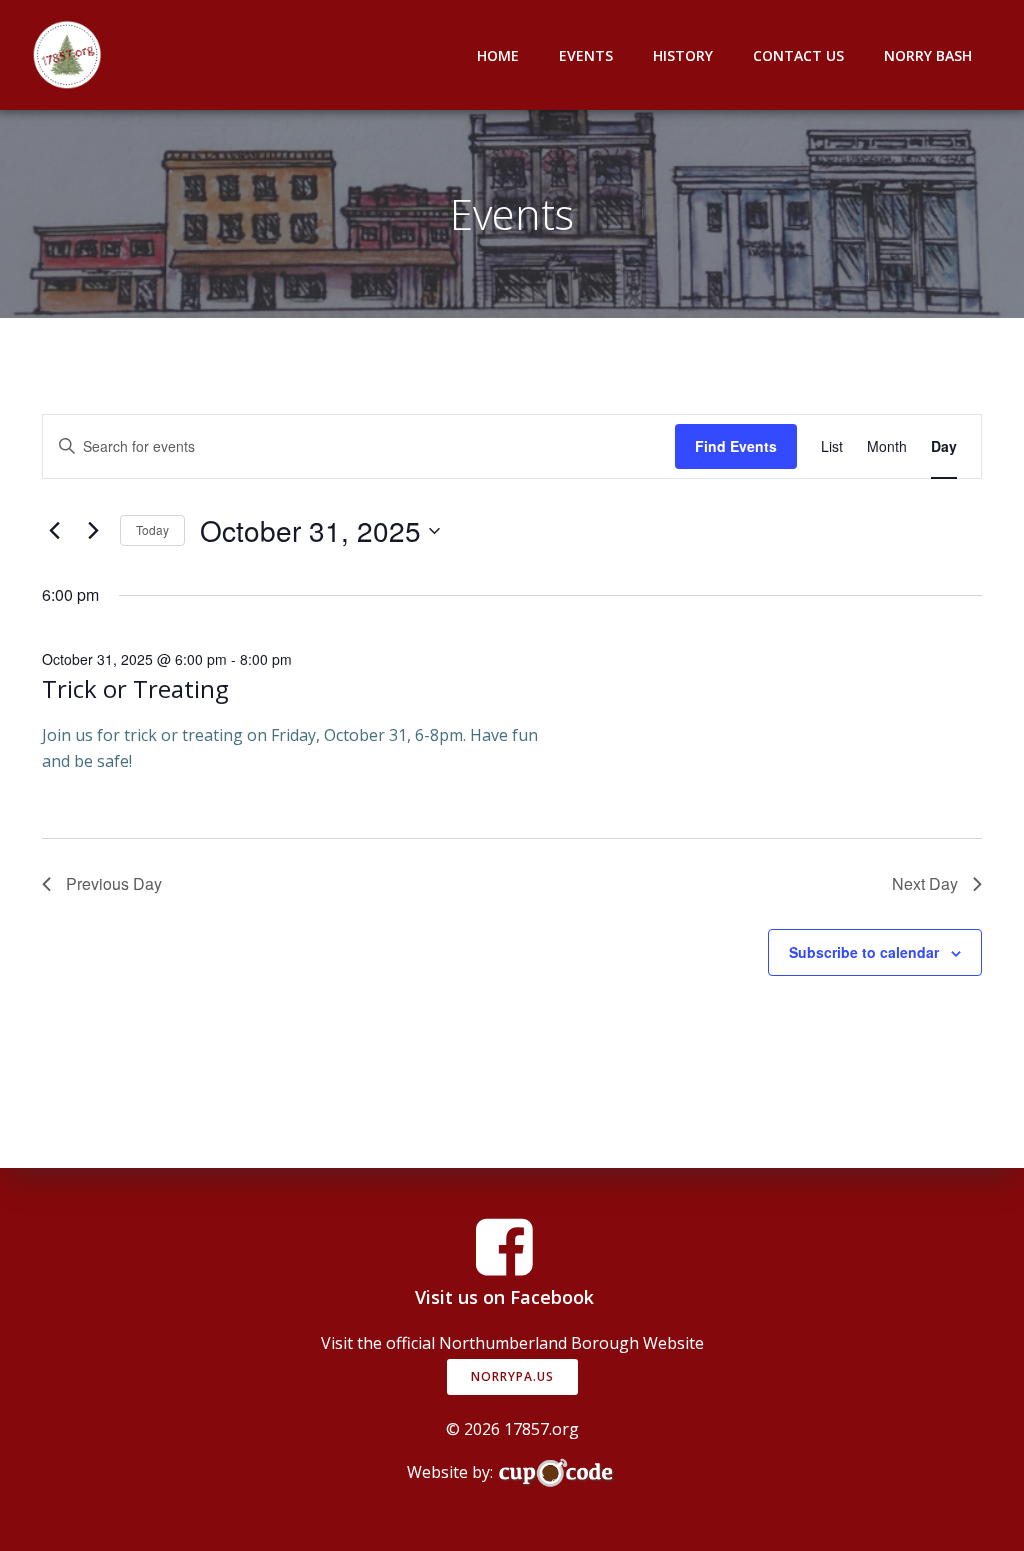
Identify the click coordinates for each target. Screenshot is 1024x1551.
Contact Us (798, 55)
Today (152, 529)
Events (586, 55)
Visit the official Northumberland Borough (480, 1343)
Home (498, 55)
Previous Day (114, 883)
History (683, 55)
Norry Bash (928, 55)
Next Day (925, 883)
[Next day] (93, 531)
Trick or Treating (135, 688)
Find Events (736, 446)
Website (673, 1343)
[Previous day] (54, 531)
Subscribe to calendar (864, 952)
